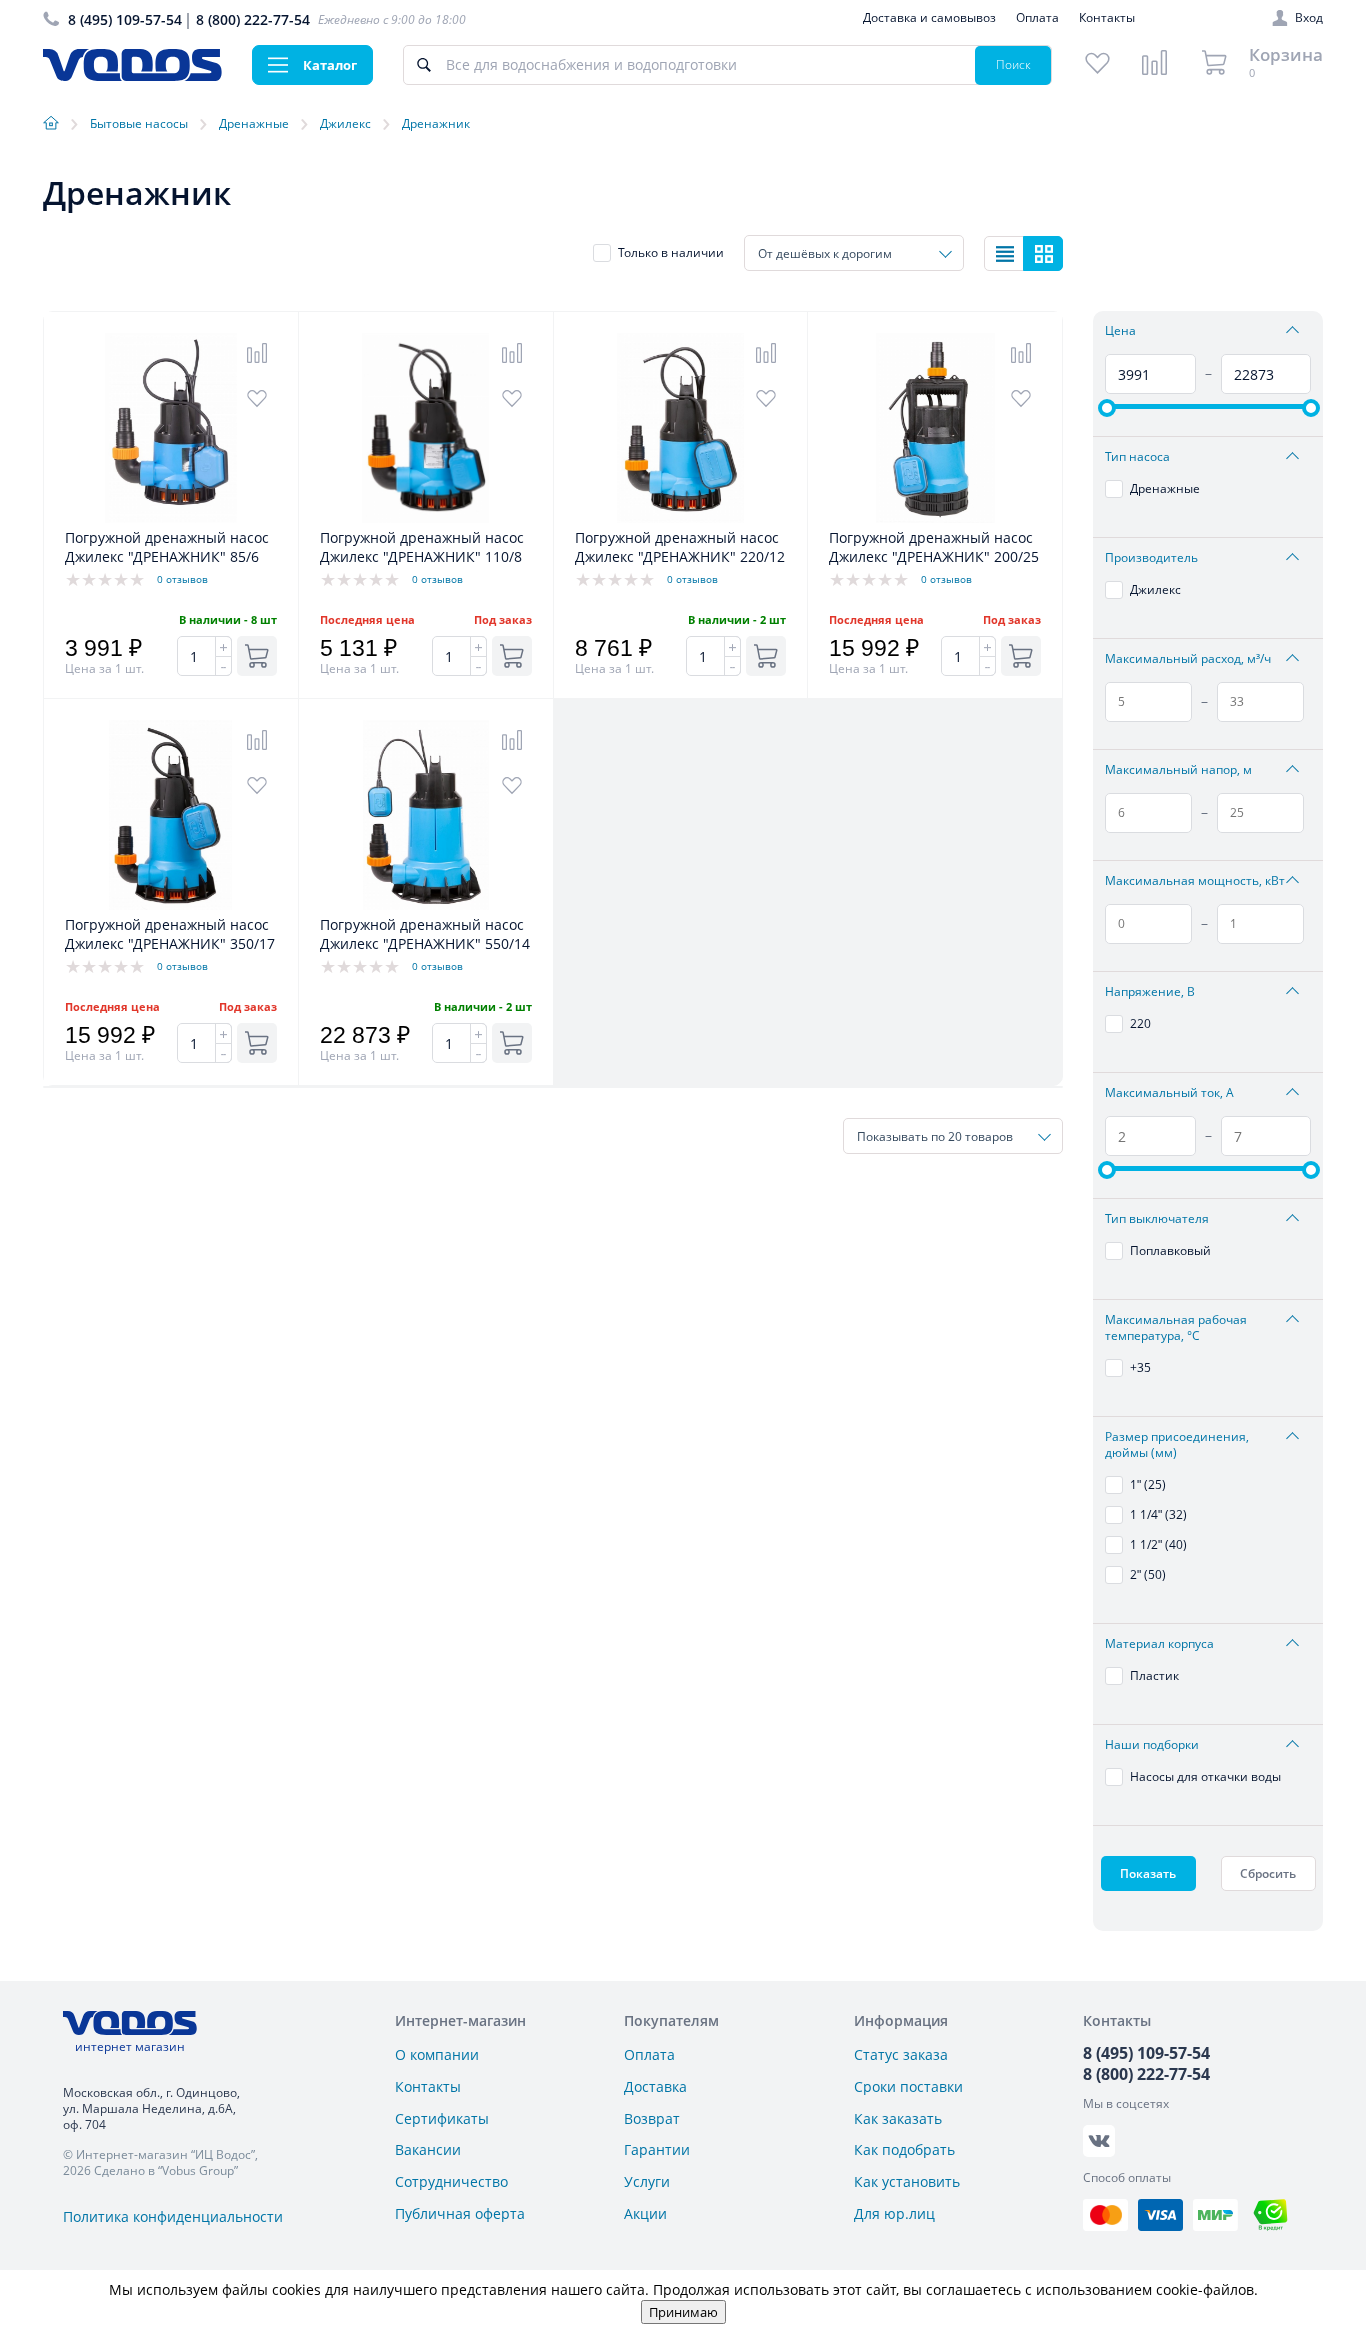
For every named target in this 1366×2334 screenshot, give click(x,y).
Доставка (655, 2086)
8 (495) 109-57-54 (125, 19)
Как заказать (898, 2118)
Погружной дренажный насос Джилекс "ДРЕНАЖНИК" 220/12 (680, 547)
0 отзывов (182, 579)
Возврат (652, 2118)
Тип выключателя (1157, 1219)
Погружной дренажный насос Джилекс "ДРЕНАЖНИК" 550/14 (425, 934)
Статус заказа (901, 2054)
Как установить (907, 2181)
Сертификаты (442, 2118)
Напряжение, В (1150, 992)
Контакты (1107, 17)
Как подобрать (904, 2149)
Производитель (1151, 558)
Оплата (1037, 17)
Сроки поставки (908, 2086)
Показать (1148, 1873)
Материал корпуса (1159, 1644)
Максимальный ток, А (1169, 1093)
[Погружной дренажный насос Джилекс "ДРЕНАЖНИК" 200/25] (935, 517)
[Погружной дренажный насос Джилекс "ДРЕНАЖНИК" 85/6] (171, 517)
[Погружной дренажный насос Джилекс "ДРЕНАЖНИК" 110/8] (426, 517)
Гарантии (657, 2149)
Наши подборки (1152, 1745)
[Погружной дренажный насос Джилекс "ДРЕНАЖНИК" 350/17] (171, 904)
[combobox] (854, 253)
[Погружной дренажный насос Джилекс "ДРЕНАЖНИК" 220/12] (681, 517)
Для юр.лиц (894, 2213)
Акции (645, 2213)
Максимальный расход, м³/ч (1188, 659)
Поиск (1013, 64)
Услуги (647, 2181)
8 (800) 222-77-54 (253, 19)
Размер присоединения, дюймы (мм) (1177, 1445)
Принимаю (683, 2312)
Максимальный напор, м (1178, 770)
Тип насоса (1137, 457)
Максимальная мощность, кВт (1195, 881)
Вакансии (428, 2149)
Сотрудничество (451, 2181)
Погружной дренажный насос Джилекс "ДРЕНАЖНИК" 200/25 (934, 547)
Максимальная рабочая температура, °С (1176, 1328)
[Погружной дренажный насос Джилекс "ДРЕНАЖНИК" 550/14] (426, 904)
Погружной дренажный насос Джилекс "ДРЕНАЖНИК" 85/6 (167, 547)
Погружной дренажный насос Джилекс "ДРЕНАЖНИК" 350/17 (170, 934)
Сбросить (1268, 1873)
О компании (437, 2054)
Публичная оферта (460, 2213)
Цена (1120, 331)
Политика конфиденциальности (173, 2216)
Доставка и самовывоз (929, 17)
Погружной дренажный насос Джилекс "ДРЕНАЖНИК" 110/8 (422, 547)
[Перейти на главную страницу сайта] (132, 75)
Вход (1309, 18)
